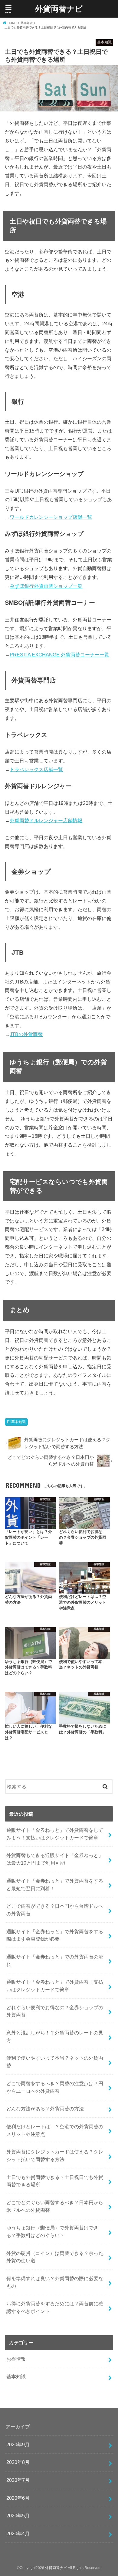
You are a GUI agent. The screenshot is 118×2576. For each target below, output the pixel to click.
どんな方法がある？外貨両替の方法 (45, 2109)
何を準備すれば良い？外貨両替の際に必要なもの (55, 2282)
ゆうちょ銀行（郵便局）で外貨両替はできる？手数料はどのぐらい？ (52, 2231)
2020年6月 (18, 2498)
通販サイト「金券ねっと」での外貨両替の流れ (55, 1960)
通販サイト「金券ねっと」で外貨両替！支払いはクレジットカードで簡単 (55, 1986)
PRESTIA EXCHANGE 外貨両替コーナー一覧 (59, 655)
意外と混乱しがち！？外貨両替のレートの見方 (55, 2036)
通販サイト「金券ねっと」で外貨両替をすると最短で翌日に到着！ (55, 1885)
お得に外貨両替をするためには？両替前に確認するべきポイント (55, 2307)
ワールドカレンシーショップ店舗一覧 (51, 517)
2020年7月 (18, 2480)
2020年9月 (18, 2444)
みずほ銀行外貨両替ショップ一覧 (46, 586)
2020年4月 (18, 2533)
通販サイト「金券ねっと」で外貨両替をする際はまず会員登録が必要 (55, 1935)
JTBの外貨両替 (26, 1034)
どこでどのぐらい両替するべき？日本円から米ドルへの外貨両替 (55, 2206)
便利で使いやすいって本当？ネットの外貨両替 (55, 2062)
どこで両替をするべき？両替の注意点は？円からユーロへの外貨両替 (55, 2087)
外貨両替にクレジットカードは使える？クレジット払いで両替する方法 (55, 2155)
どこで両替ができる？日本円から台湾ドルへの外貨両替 (55, 1910)
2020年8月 (18, 2462)
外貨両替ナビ (59, 8)
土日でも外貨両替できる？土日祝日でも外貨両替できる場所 (55, 2181)
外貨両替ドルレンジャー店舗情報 (46, 820)
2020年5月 (18, 2516)
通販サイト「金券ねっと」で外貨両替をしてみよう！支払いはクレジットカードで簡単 (55, 1834)
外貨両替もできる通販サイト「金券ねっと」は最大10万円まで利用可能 (55, 1859)
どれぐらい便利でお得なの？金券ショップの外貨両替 (55, 2011)
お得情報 (16, 2359)
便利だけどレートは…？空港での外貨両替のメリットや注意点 (55, 2130)
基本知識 (18, 1422)
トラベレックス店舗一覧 (36, 769)
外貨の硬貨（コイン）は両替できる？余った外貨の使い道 (55, 2257)
